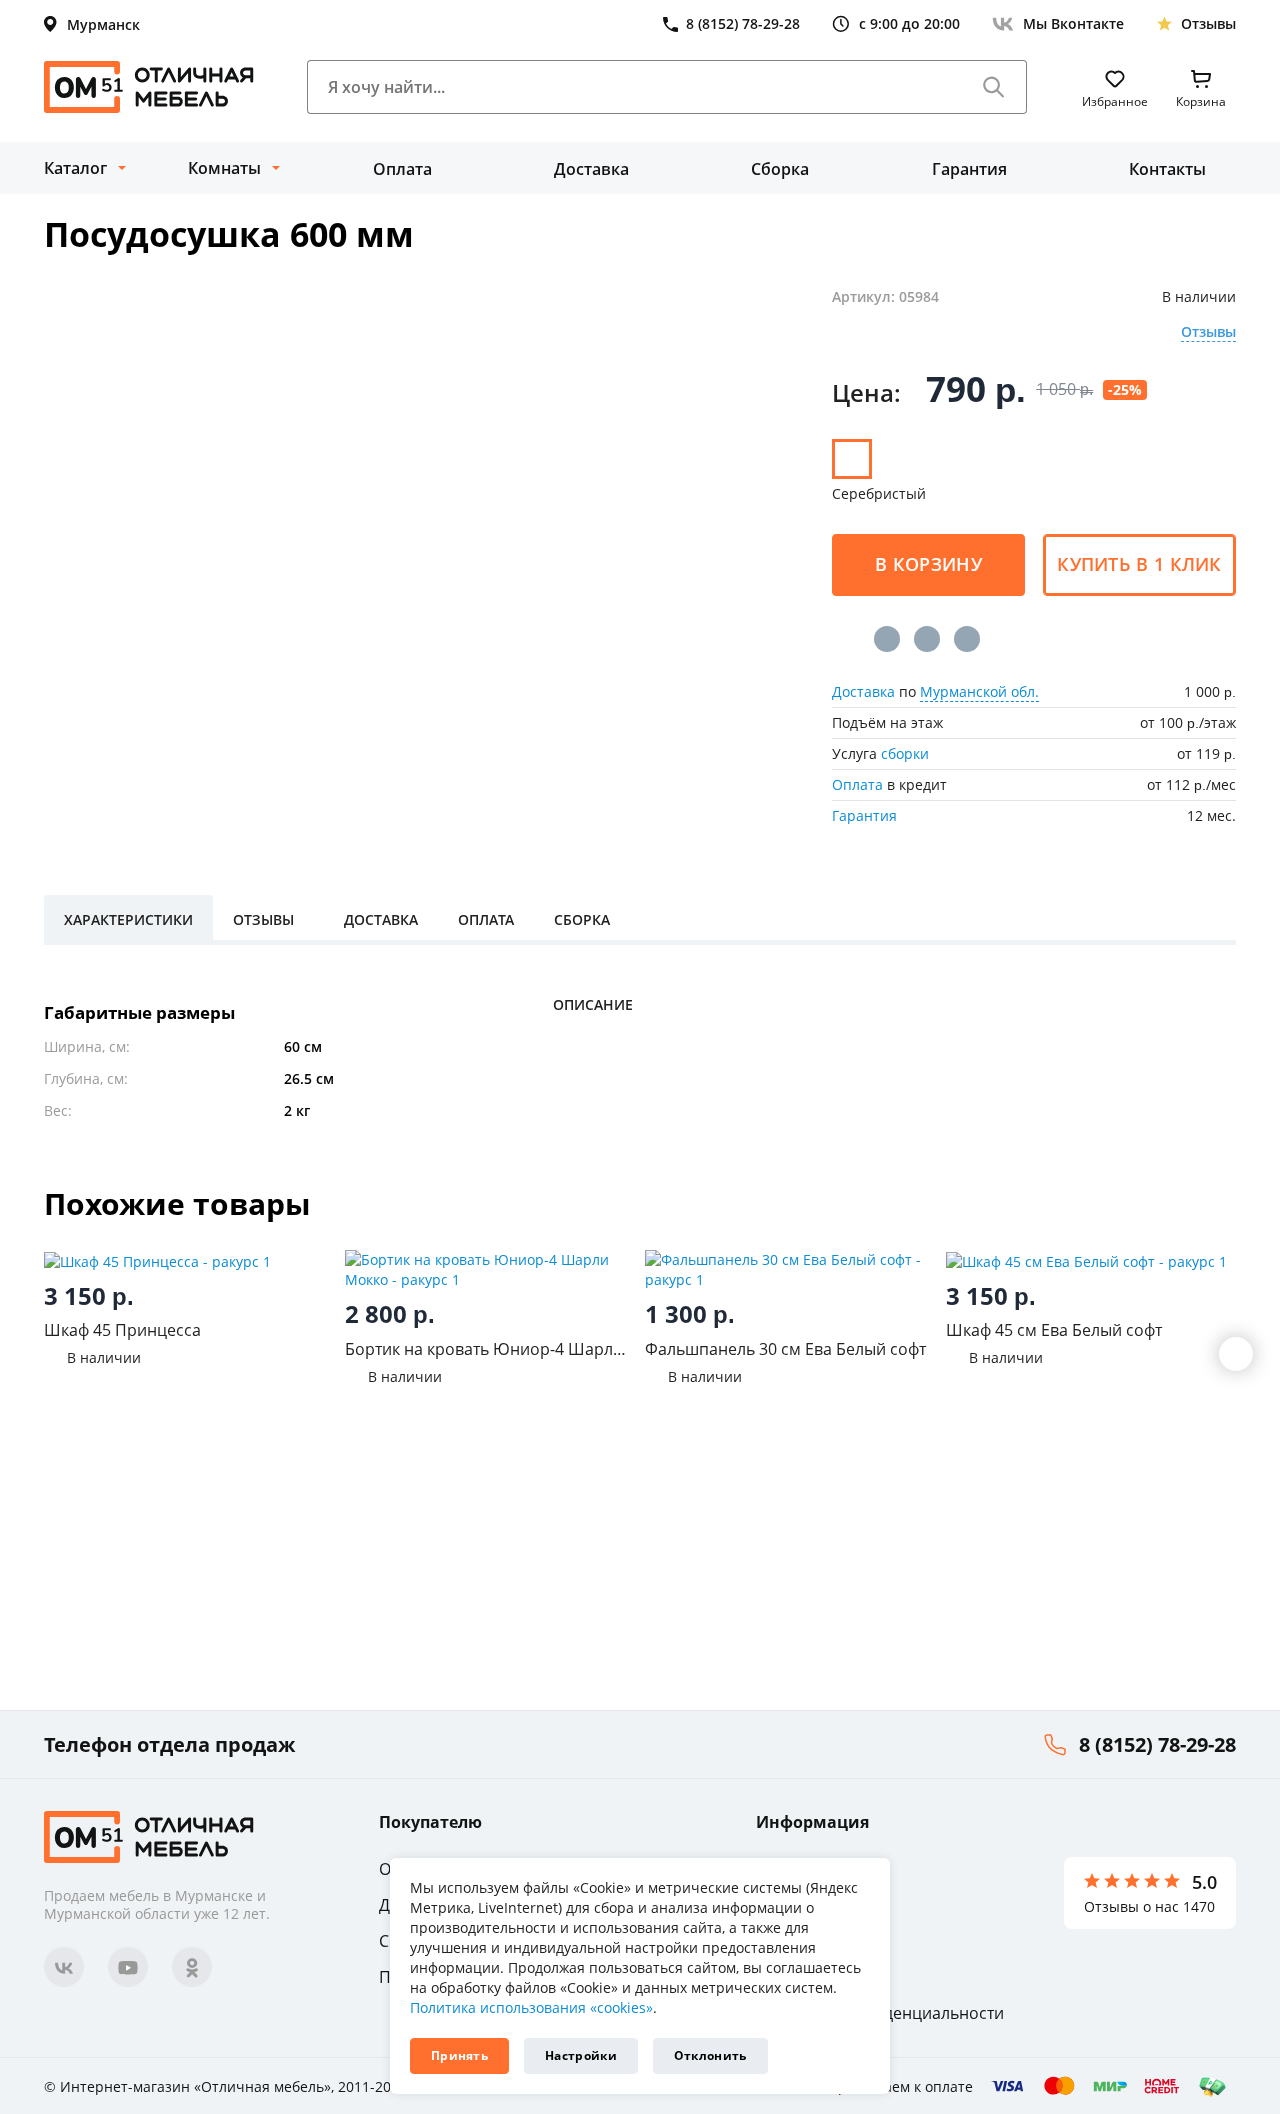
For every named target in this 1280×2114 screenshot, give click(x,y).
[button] (1236, 1354)
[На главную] (149, 87)
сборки (905, 753)
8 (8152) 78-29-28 (1157, 1744)
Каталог (75, 168)
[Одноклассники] (927, 639)
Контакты (1167, 169)
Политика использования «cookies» (531, 2007)
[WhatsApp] (967, 639)
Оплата (402, 169)
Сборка (780, 169)
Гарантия (969, 169)
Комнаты (224, 168)
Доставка (591, 169)
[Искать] (994, 87)
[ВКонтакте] (887, 639)
